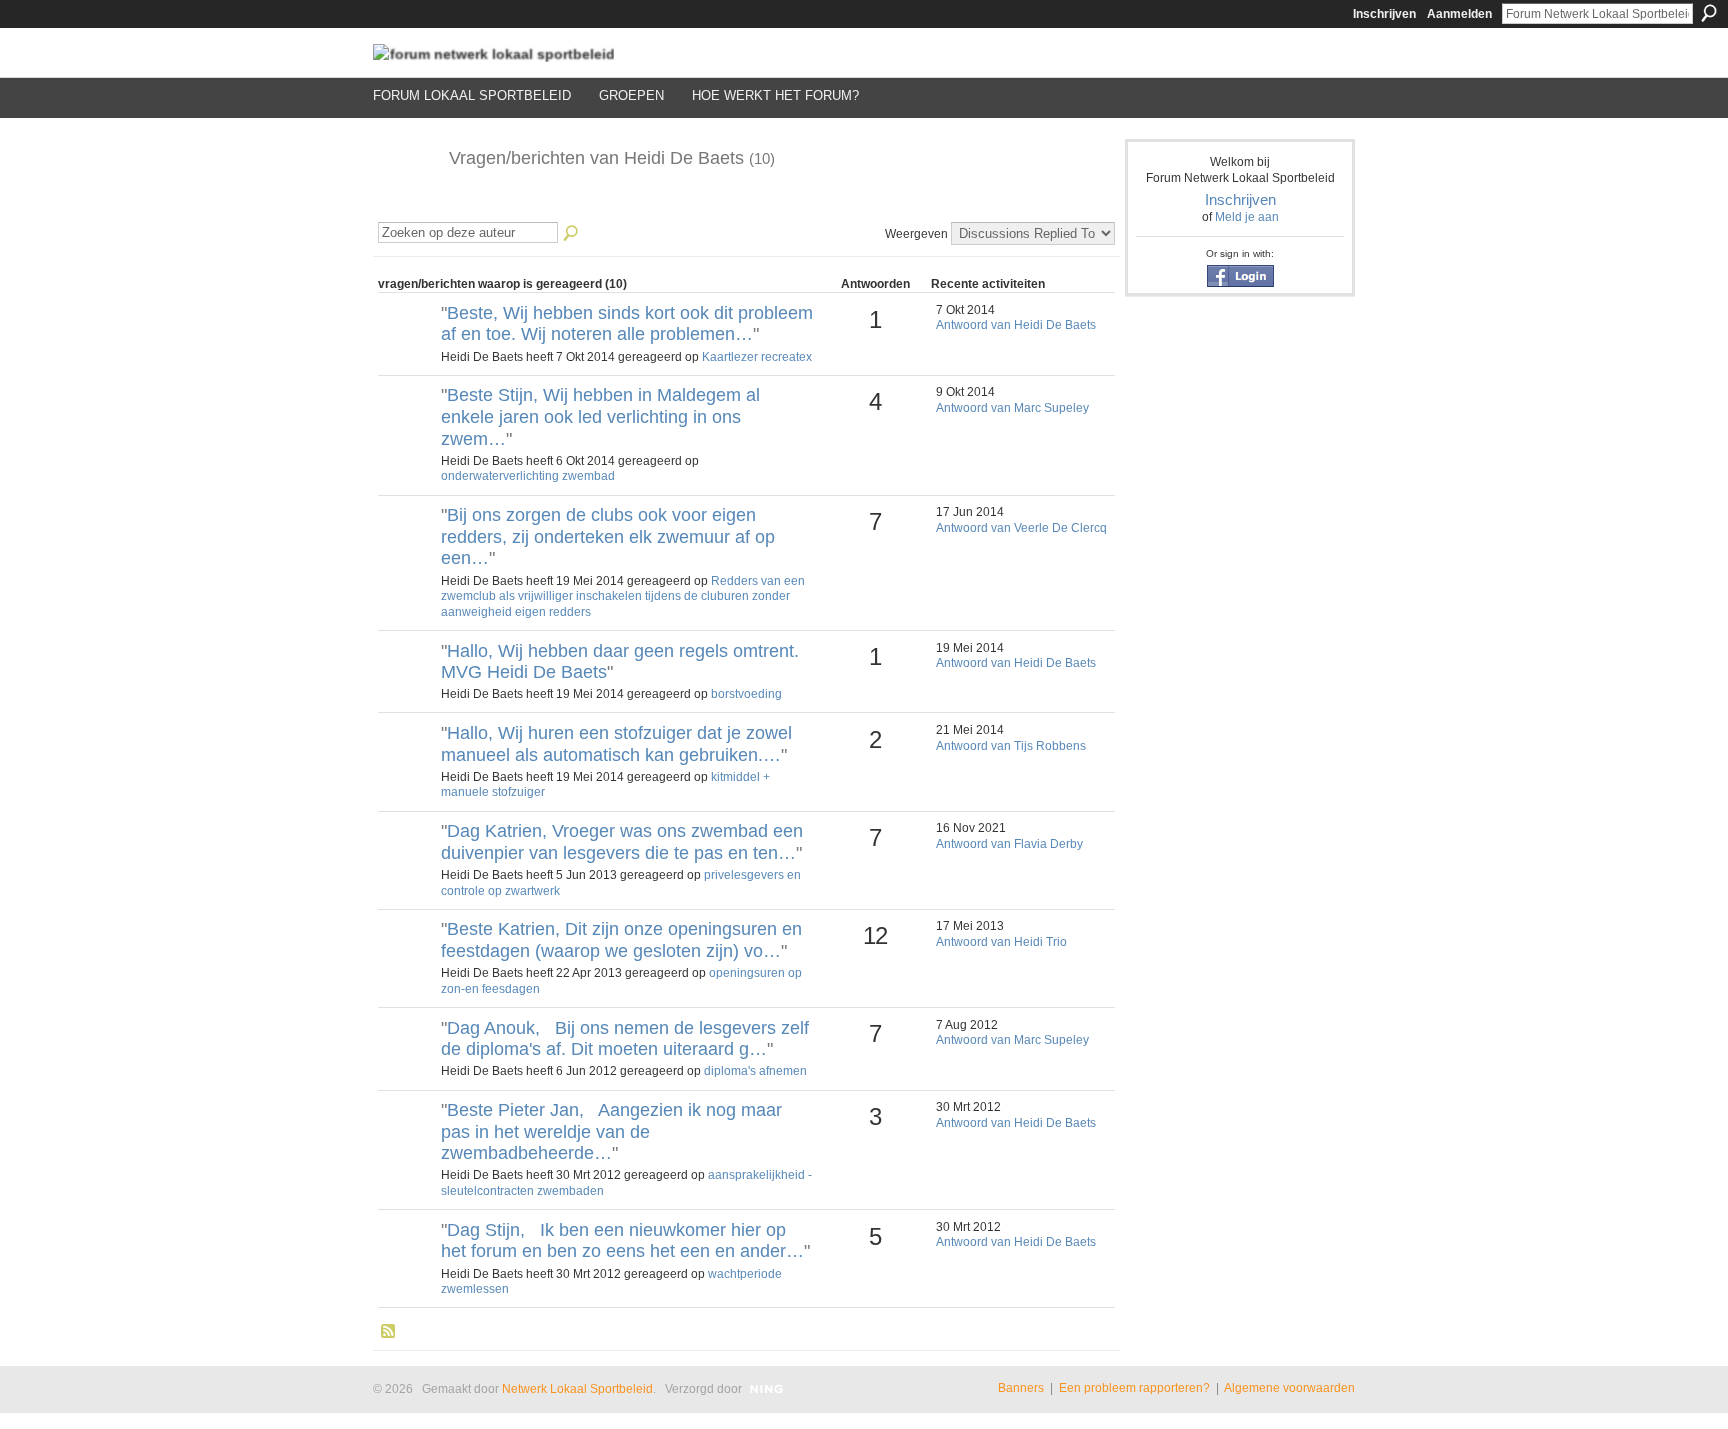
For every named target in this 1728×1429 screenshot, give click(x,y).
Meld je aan (1247, 217)
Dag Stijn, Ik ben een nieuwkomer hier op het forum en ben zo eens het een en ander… (622, 1241)
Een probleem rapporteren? (1134, 1388)
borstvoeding (746, 694)
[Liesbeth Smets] (407, 685)
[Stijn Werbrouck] (407, 1264)
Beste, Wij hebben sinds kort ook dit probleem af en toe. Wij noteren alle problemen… (627, 324)
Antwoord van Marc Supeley (1012, 408)
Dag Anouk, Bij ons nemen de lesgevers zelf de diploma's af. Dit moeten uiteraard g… (625, 1039)
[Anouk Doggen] (407, 1062)
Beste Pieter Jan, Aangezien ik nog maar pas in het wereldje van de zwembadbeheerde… (611, 1131)
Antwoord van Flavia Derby (1009, 844)
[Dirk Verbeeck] (407, 549)
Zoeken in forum (572, 234)
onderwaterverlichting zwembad (528, 476)
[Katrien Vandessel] (407, 963)
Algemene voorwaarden (1289, 1388)
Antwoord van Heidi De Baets (1016, 325)
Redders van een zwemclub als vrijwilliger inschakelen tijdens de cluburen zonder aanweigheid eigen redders (623, 596)
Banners (1021, 1388)
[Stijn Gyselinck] (407, 347)
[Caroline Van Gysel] (407, 1144)
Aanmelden (1459, 14)
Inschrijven (1384, 14)
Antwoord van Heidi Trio (1001, 942)
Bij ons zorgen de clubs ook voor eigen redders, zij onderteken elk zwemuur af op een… (608, 536)
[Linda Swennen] (407, 865)
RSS (389, 1332)
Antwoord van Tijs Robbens (1011, 746)
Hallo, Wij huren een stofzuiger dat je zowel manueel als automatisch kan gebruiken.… (616, 744)
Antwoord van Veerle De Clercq (1021, 528)
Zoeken (1709, 13)
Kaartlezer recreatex (757, 357)
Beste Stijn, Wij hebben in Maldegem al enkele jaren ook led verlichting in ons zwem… (600, 416)
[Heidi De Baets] (405, 203)
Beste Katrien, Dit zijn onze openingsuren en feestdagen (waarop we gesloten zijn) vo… (621, 940)
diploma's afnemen (755, 1071)
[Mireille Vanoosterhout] (407, 767)
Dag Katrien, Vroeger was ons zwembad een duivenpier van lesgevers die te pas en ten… (622, 842)
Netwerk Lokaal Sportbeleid (577, 1389)
